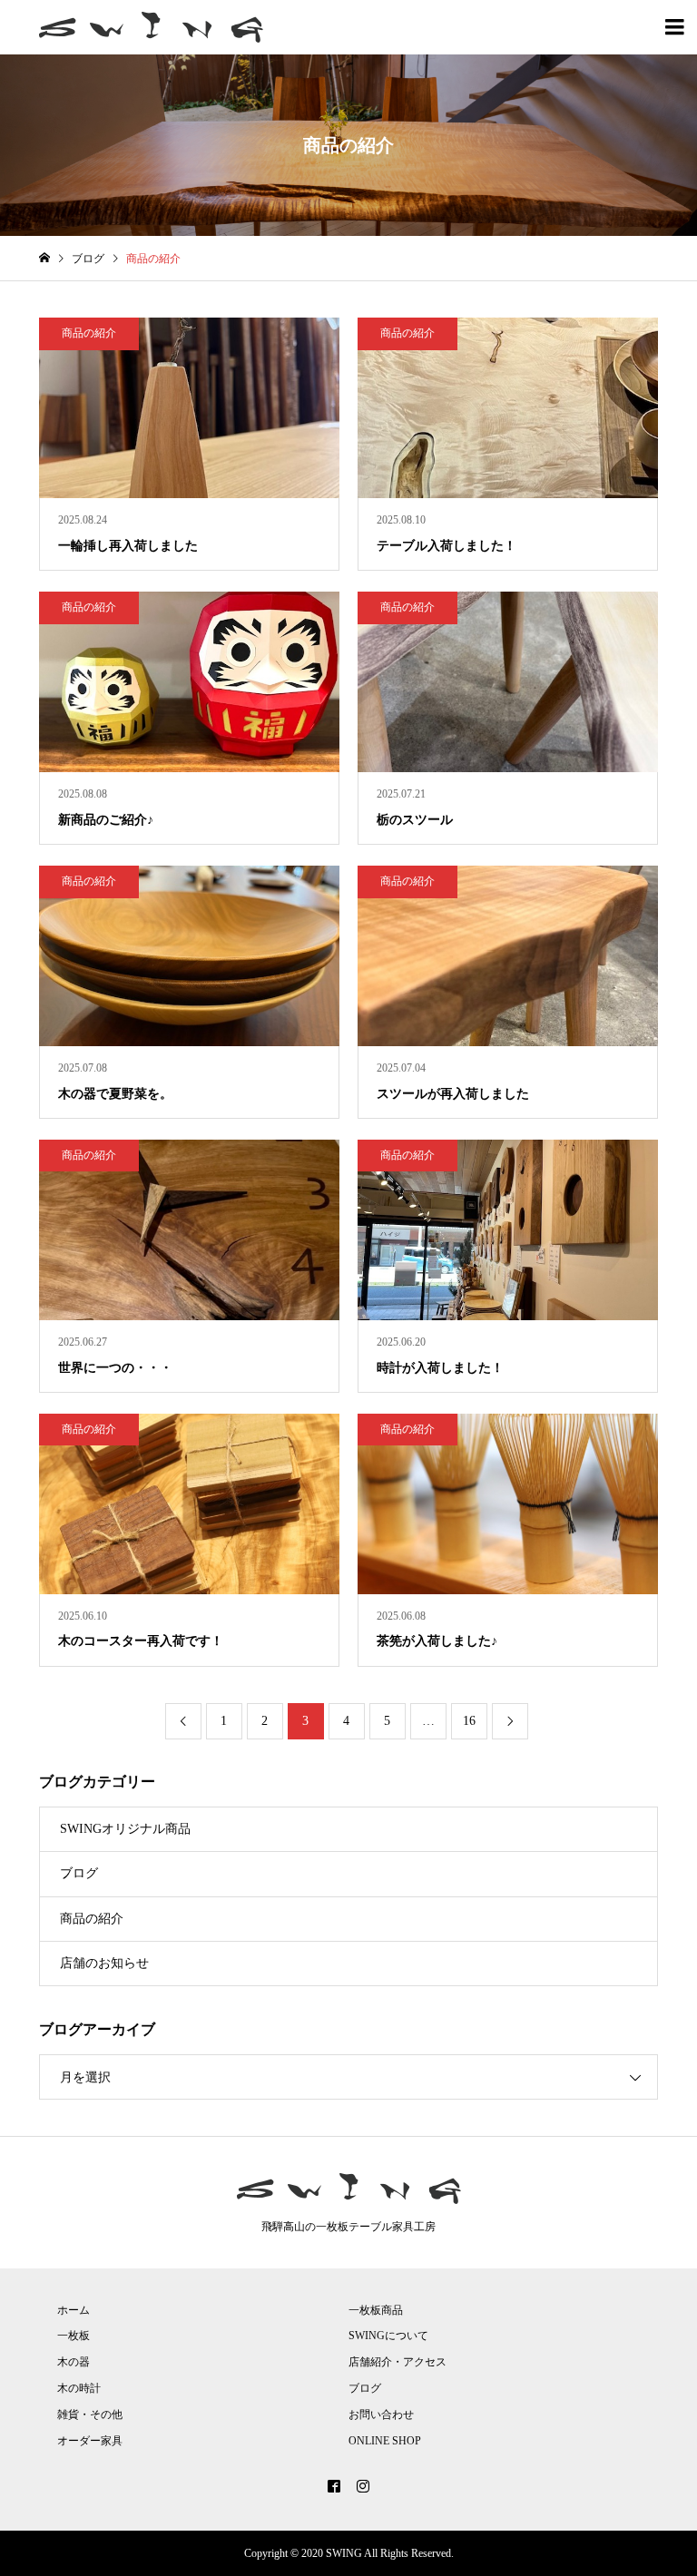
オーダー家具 (90, 2441)
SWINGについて (388, 2336)
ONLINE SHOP (385, 2441)
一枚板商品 (376, 2310)
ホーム (74, 2310)
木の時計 (79, 2388)
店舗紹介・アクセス (398, 2362)
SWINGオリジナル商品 (125, 1829)
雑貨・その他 (90, 2414)
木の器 (74, 2362)
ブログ (79, 1873)
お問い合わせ (381, 2414)
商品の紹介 (92, 1919)
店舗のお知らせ (104, 1963)
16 (469, 1721)
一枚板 (74, 2336)
